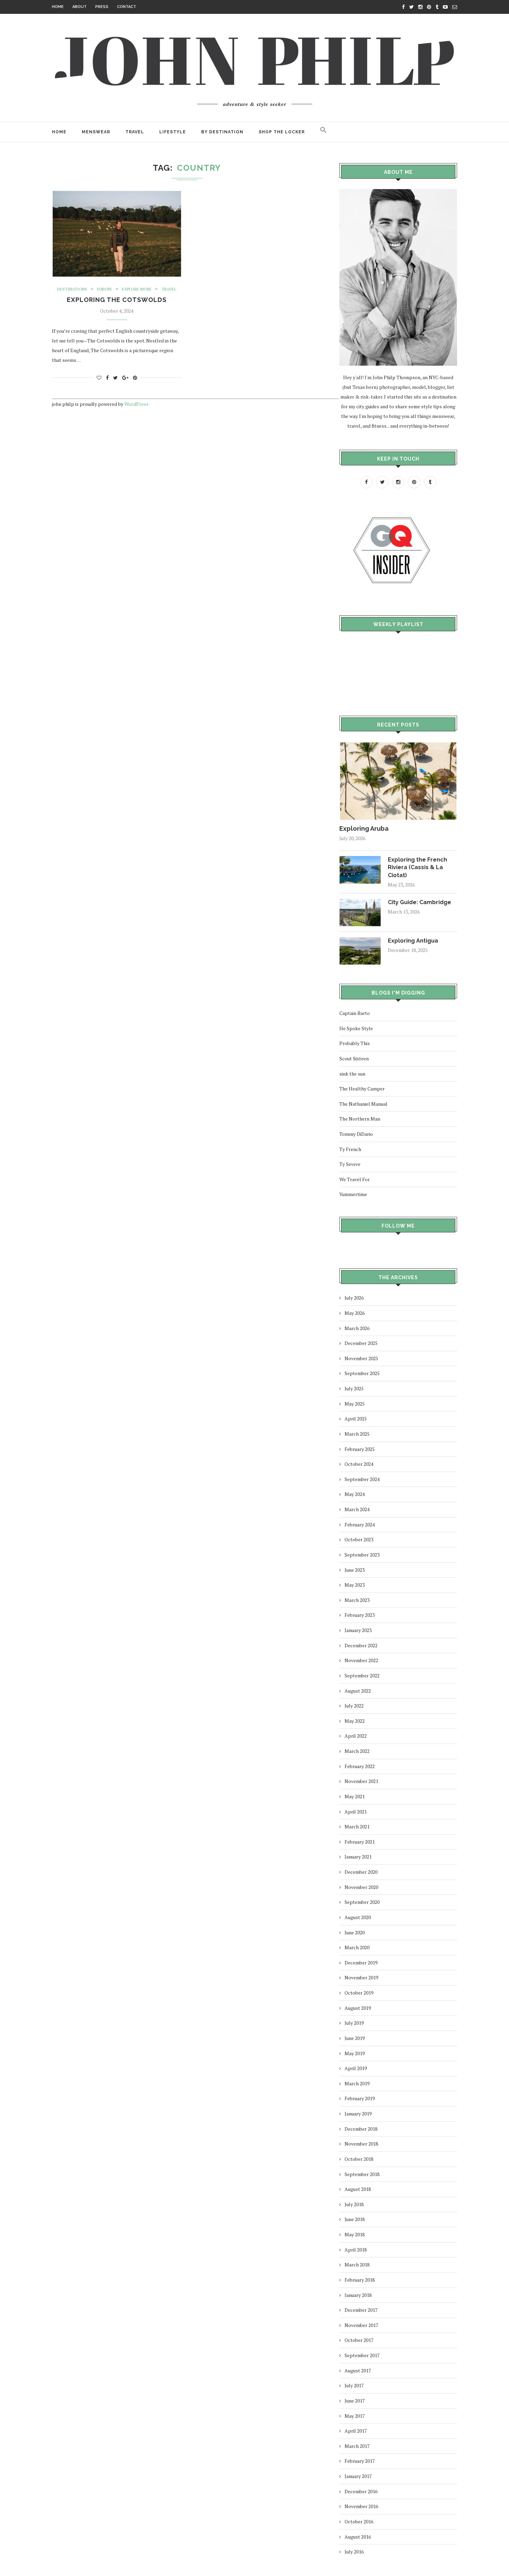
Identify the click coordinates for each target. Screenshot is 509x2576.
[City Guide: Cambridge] (360, 902)
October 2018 (359, 2159)
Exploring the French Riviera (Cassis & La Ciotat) (417, 867)
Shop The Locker (282, 132)
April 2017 (356, 2431)
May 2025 (355, 1404)
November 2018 (361, 2144)
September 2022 (362, 1675)
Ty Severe (350, 1164)
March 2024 (357, 1509)
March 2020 (357, 1947)
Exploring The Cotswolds (117, 300)
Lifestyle (173, 132)
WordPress (136, 404)
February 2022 (360, 1766)
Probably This (355, 1043)
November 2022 (361, 1660)
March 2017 (357, 2446)
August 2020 (358, 1917)
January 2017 (358, 2476)
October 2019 (359, 1993)
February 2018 (360, 2280)
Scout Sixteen (354, 1058)
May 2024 (355, 1494)
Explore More (137, 289)
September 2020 (362, 1902)
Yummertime (353, 1194)
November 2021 (361, 1781)
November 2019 (361, 1977)
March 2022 (357, 1751)
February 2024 (360, 1525)
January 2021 (358, 1857)
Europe (105, 289)
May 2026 (355, 1313)
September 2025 (362, 1373)
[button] (323, 132)
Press (102, 7)
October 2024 (359, 1464)
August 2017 (358, 2370)
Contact (127, 7)
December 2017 (361, 2310)
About (79, 7)
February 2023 (360, 1615)
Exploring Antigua (413, 941)
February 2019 (360, 2098)
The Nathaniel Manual (363, 1104)
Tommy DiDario (356, 1134)
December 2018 (361, 2129)
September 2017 (362, 2355)
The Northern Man (360, 1119)
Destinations (72, 289)
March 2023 (357, 1600)
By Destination (222, 132)
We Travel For (355, 1179)
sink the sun (352, 1074)
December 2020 (361, 1872)
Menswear (96, 132)
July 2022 (354, 1706)
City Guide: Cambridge (419, 902)
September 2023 (362, 1555)
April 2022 (356, 1736)
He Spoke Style (356, 1028)
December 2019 (361, 1963)
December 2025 (361, 1343)
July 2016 (354, 2552)
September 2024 (362, 1479)
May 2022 (355, 1721)
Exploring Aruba (364, 828)
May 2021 (355, 1796)
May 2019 (355, 2053)
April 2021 (356, 1812)
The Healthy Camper (362, 1089)
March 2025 (357, 1434)
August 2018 (358, 2189)
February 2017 (360, 2461)
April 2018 (356, 2250)
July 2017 (354, 2385)
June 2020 (355, 1932)
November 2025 (361, 1358)
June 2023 (355, 1570)
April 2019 (356, 2068)
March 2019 (357, 2083)
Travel (135, 132)
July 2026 (354, 1298)
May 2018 (355, 2234)
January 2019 (358, 2114)
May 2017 (355, 2416)
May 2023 (355, 1585)
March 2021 (357, 1826)
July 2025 (354, 1388)
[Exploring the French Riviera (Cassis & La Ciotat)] (360, 859)
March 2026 (357, 1328)
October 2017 (359, 2340)
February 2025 (360, 1449)
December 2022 (361, 1645)
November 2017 (361, 2325)
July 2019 (354, 2023)
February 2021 (360, 1842)
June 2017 (355, 2401)
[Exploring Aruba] (398, 745)
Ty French (350, 1149)
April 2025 (356, 1419)
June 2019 (355, 2038)
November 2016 (361, 2506)
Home (58, 7)
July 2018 (354, 2204)
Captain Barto (355, 1013)
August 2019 (358, 2008)
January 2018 (358, 2295)
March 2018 (357, 2265)
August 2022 (358, 1691)
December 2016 (361, 2491)
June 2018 (355, 2219)
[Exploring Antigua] (360, 940)
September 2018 (362, 2174)
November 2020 (361, 1887)
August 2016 (358, 2537)
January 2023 (358, 1630)
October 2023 (359, 1539)
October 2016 (359, 2521)
